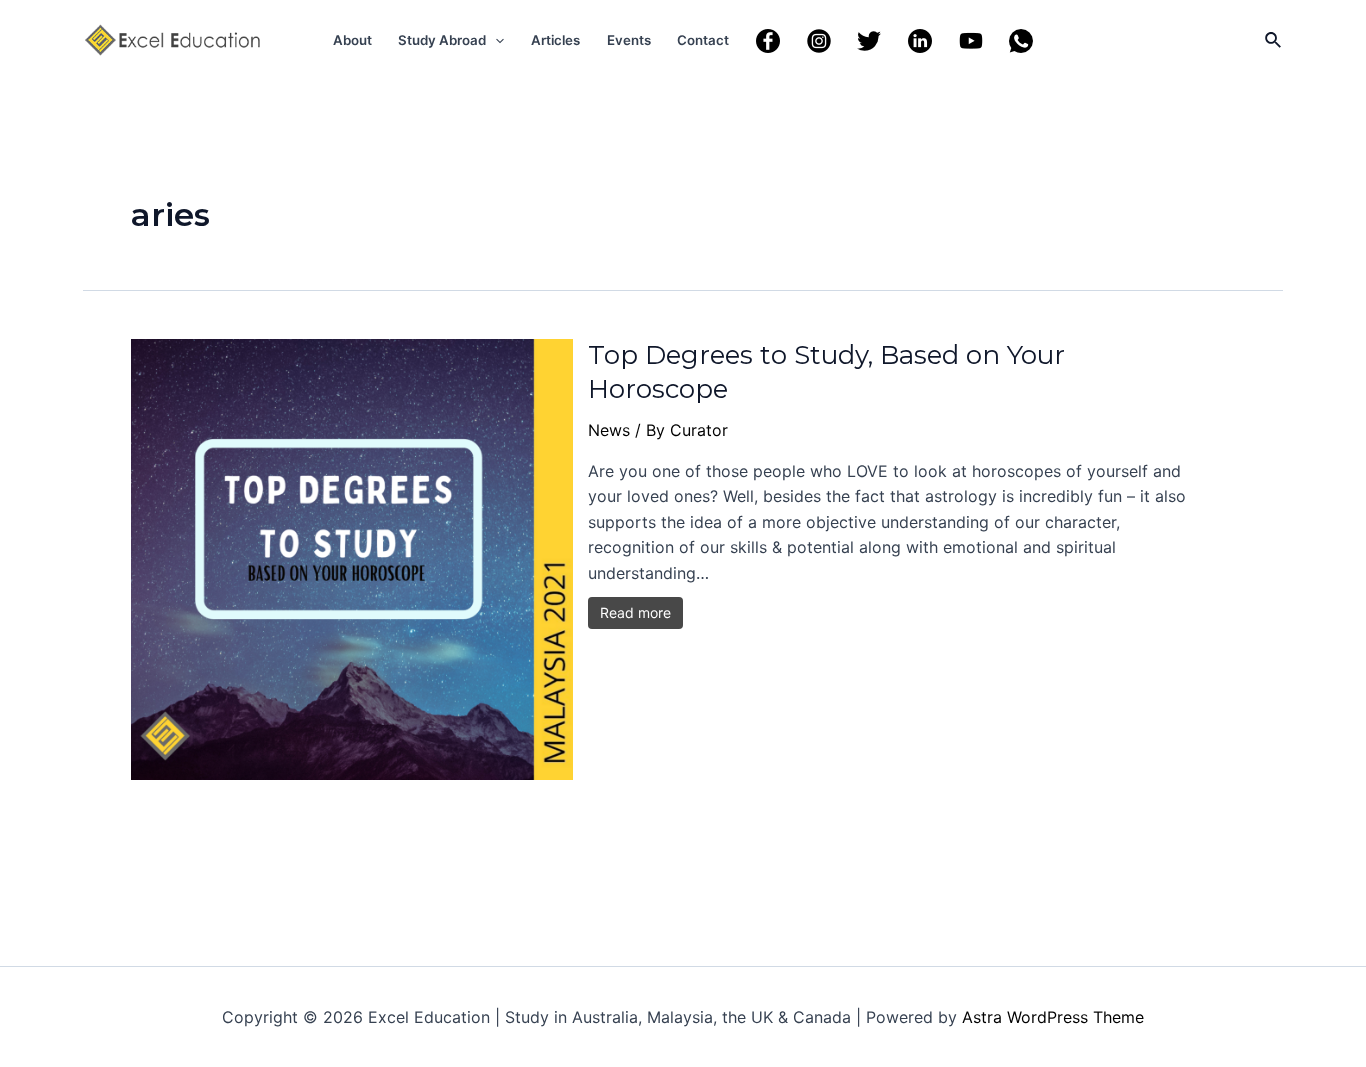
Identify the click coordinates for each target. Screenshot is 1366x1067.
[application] (495, 40)
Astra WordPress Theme (1053, 1017)
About (352, 40)
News (609, 430)
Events (629, 40)
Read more (635, 612)
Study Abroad (442, 40)
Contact (703, 40)
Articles (555, 40)
